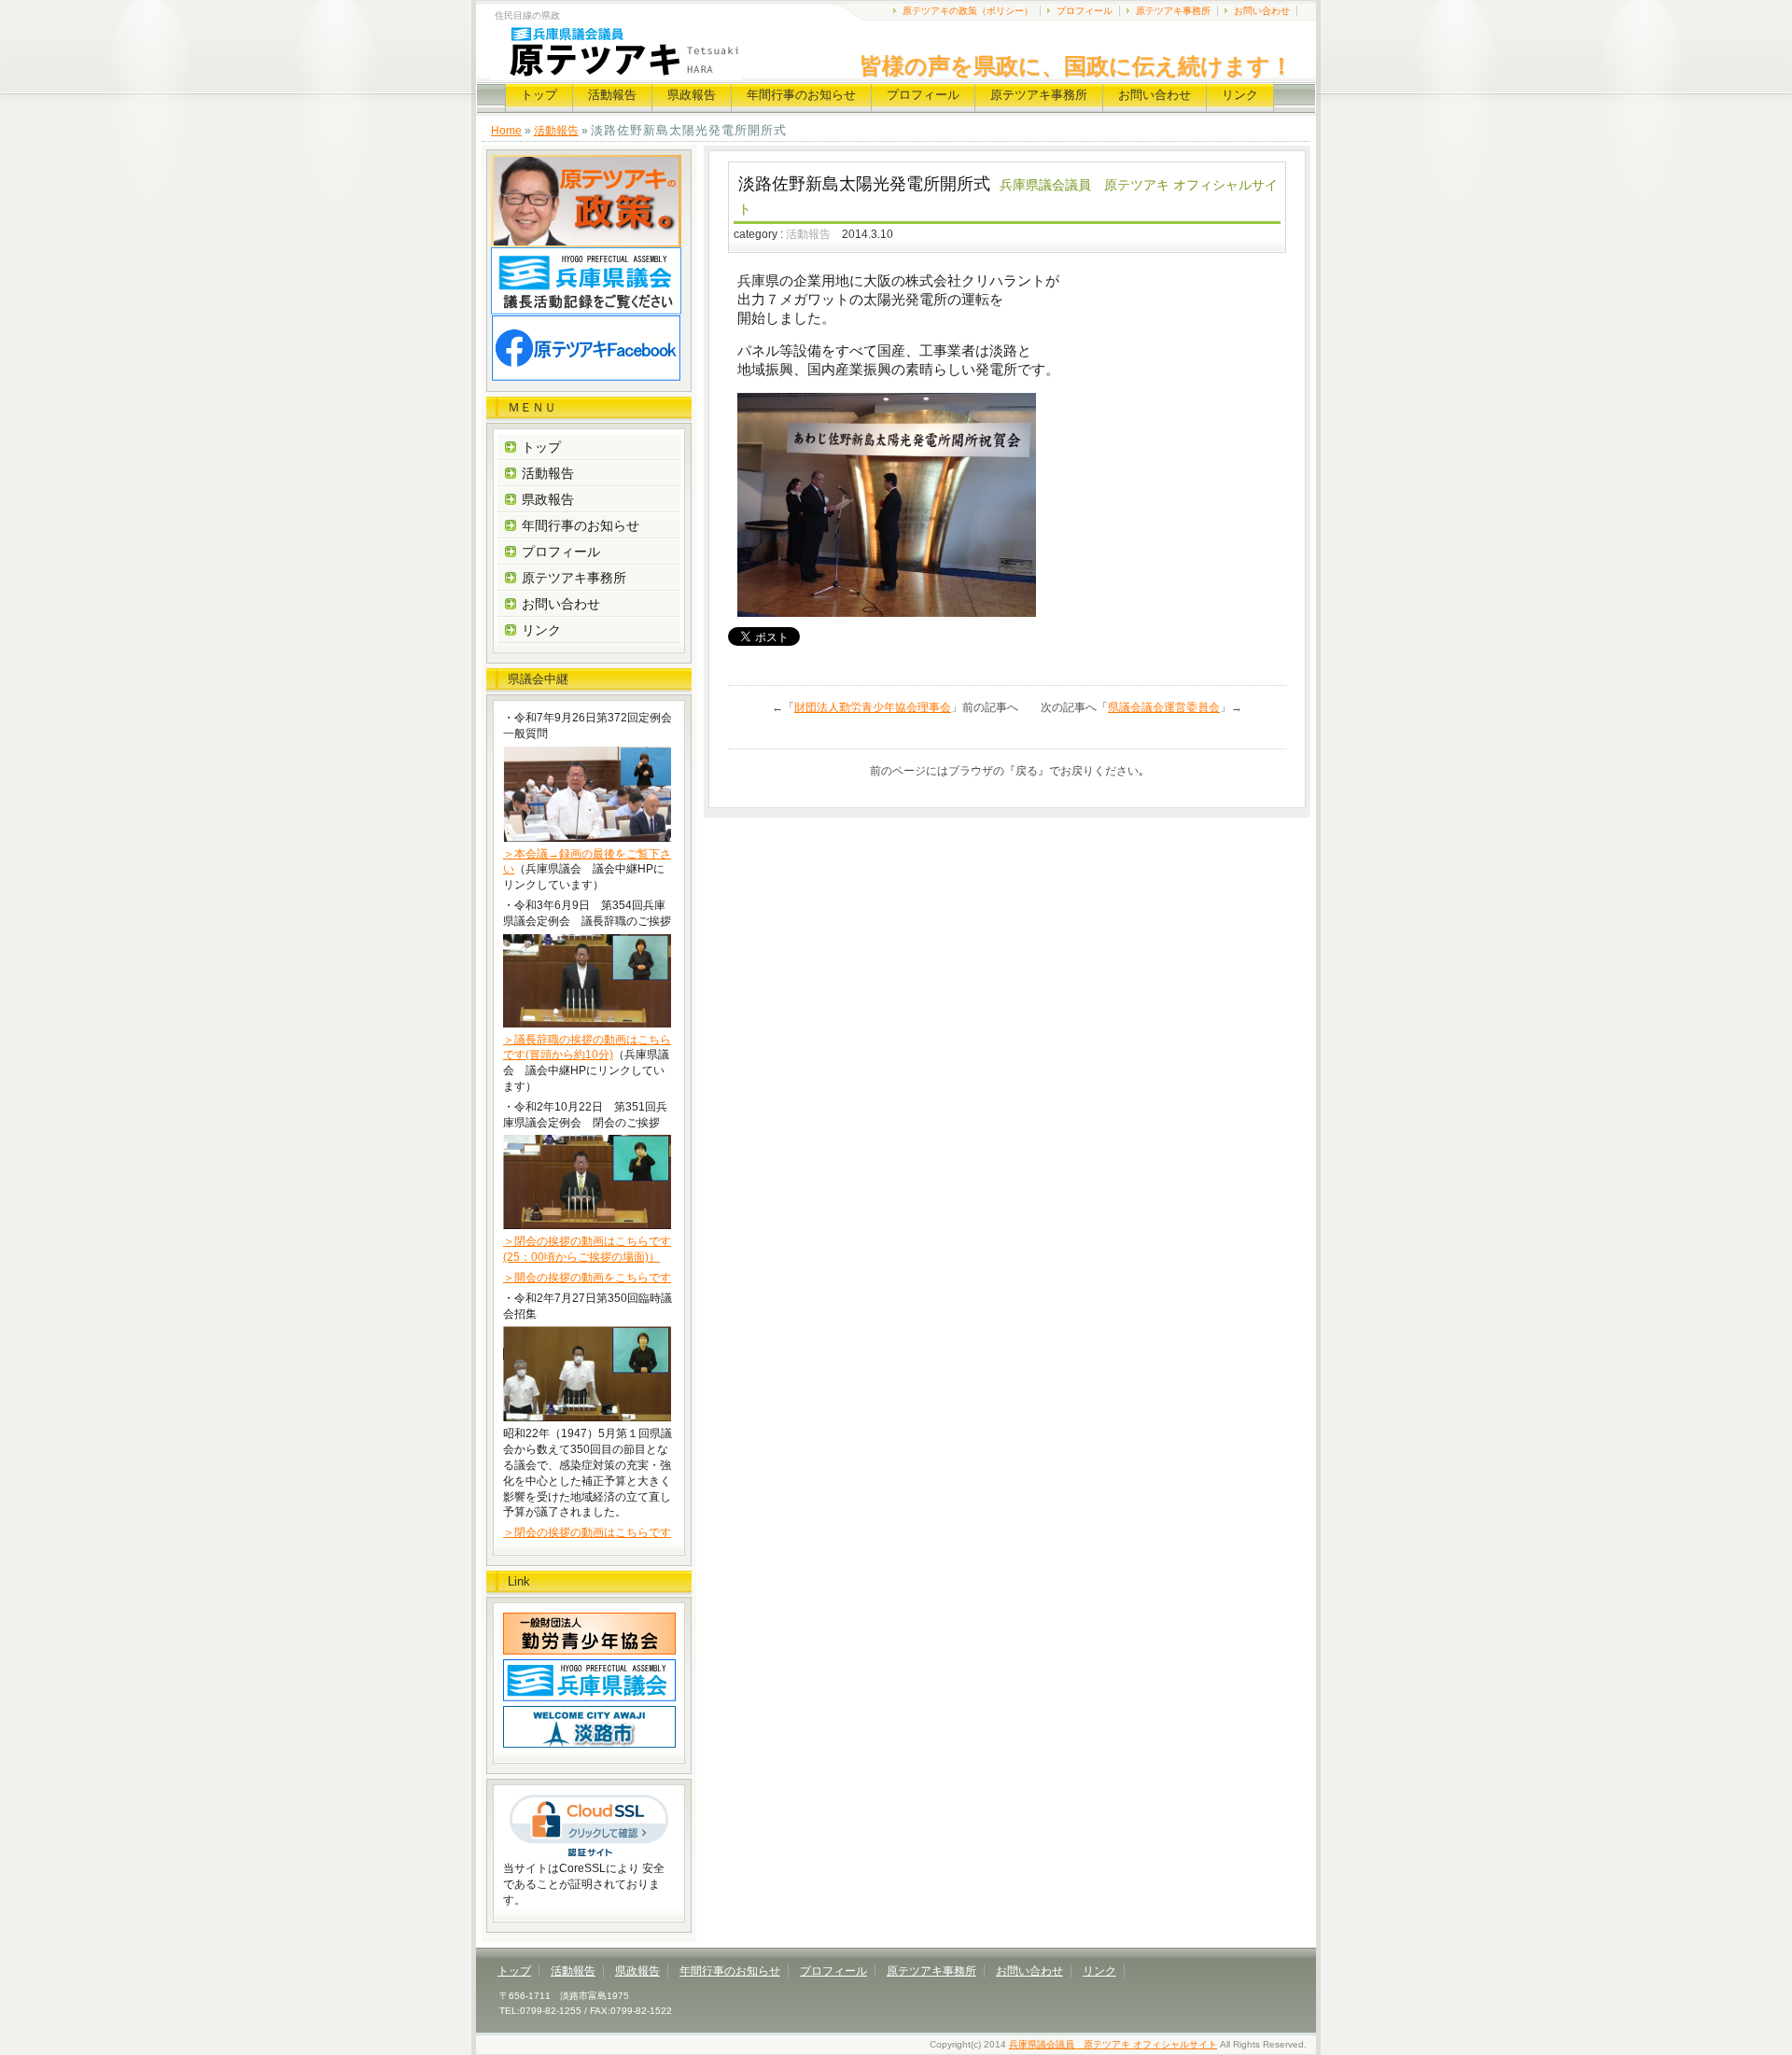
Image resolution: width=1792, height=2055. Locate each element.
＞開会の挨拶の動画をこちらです (587, 1278)
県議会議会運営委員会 (1164, 707)
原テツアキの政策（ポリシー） (968, 11)
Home (506, 131)
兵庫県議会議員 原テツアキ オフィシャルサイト (1113, 2044)
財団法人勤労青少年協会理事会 (873, 707)
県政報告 (692, 95)
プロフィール (1085, 11)
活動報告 (612, 95)
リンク (1240, 95)
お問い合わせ (1262, 11)
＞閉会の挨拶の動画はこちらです (587, 1532)
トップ (539, 95)
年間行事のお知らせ (801, 95)
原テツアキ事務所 (1173, 11)
